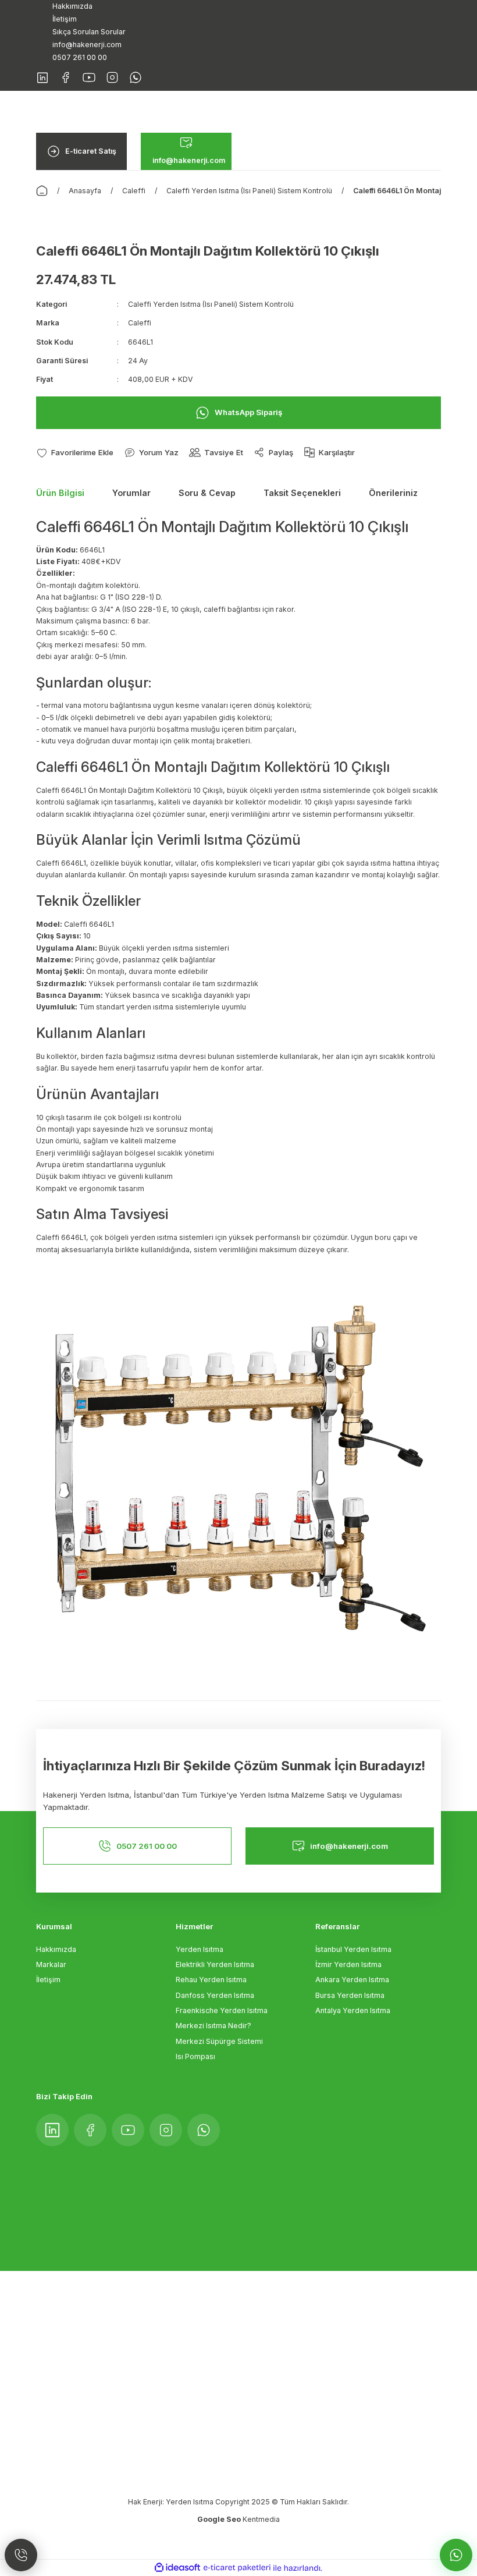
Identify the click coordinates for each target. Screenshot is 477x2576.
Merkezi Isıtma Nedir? (213, 2026)
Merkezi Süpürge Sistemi (219, 2041)
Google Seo (220, 2519)
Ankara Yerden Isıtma (352, 1980)
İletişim (48, 1980)
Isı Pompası (195, 2056)
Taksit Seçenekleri (302, 493)
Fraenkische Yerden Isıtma (222, 2010)
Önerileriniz (393, 493)
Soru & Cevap (207, 493)
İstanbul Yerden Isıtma (353, 1949)
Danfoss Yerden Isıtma (215, 1995)
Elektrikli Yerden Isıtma (215, 1964)
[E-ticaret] (237, 2568)
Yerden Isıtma (200, 1949)
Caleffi (140, 323)
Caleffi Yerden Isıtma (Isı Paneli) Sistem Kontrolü (211, 304)
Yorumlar (131, 493)
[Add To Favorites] (75, 453)
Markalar (51, 1964)
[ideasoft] (177, 2568)
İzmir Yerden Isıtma (348, 1964)
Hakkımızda (56, 1949)
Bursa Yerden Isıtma (350, 1995)
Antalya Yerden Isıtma (353, 2010)
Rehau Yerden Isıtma (211, 1980)
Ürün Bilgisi (60, 493)
